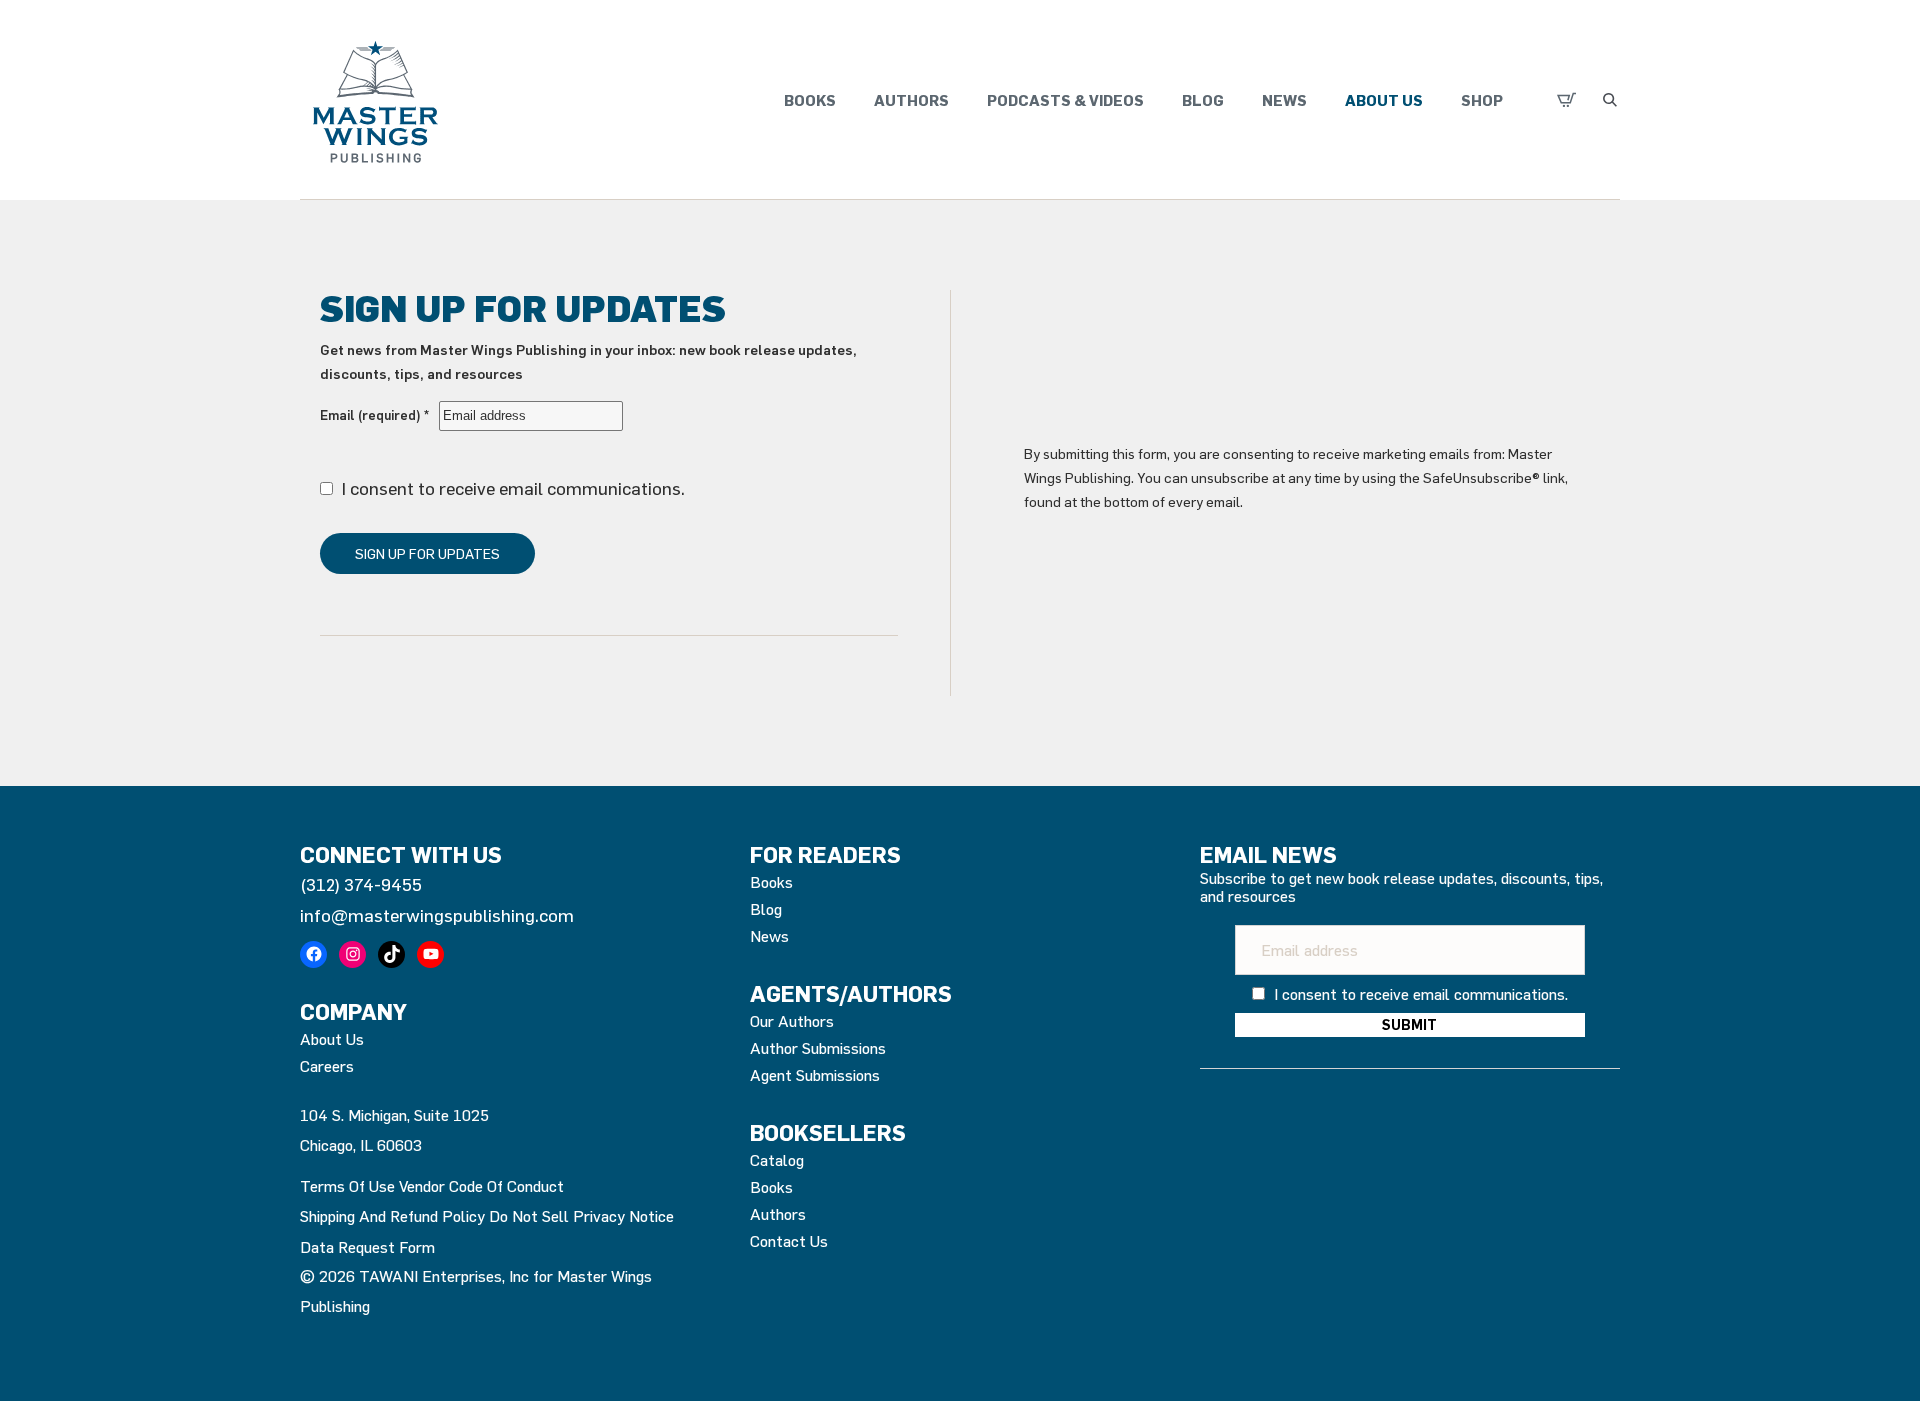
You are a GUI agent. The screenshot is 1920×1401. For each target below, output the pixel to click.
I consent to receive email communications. (511, 488)
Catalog (777, 1160)
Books (810, 100)
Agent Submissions (815, 1075)
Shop (1482, 100)
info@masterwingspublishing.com (437, 915)
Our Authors (792, 1021)
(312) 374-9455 (361, 884)
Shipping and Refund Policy (392, 1216)
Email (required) (374, 415)
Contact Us (789, 1241)
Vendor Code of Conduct (481, 1186)
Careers (327, 1066)
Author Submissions (818, 1048)
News (1284, 100)
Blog (1203, 100)
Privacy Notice (623, 1216)
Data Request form (367, 1247)
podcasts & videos (1065, 100)
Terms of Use (347, 1186)
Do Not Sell (529, 1216)
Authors (911, 100)
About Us (1384, 100)
